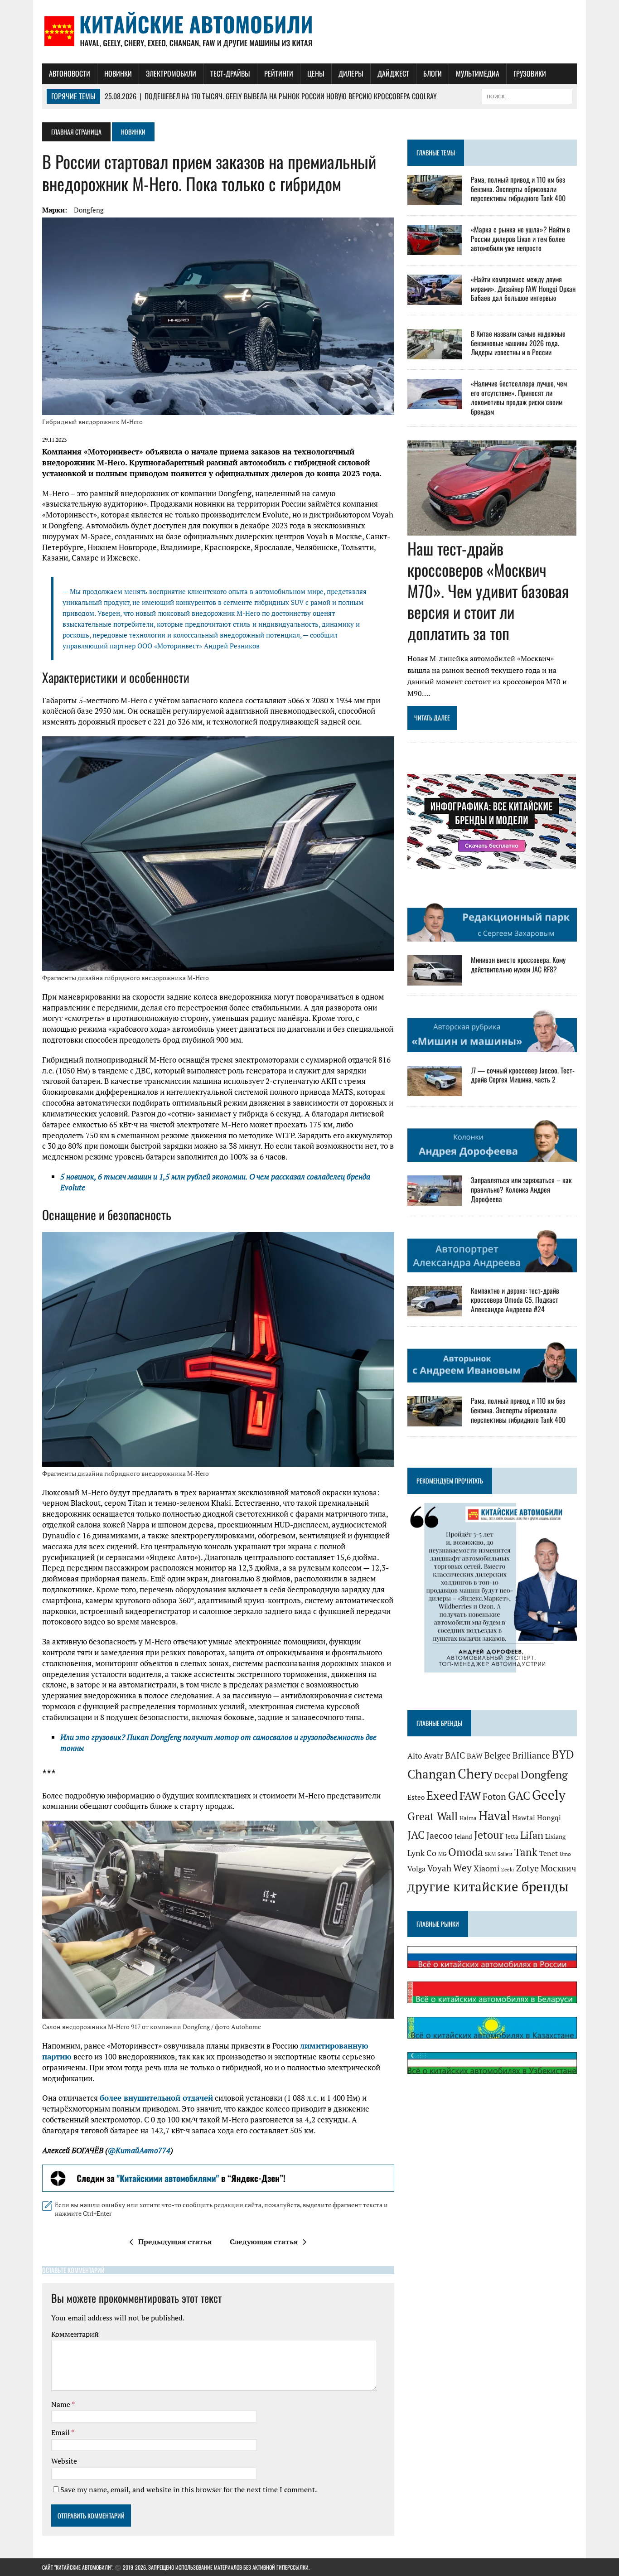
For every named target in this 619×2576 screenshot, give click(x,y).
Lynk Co (422, 1853)
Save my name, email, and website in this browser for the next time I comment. (189, 2489)
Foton (494, 1796)
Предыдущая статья (175, 2242)
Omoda (466, 1852)
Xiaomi (486, 1868)
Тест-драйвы (230, 73)
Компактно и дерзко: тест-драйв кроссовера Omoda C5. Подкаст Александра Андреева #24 (515, 1300)
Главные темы (436, 152)
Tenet (549, 1853)
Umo (565, 1854)
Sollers (505, 1854)
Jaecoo (440, 1835)
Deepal (507, 1776)
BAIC (455, 1755)
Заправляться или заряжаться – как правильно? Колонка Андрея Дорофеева (521, 1189)
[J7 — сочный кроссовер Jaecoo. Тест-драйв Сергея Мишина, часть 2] (435, 1090)
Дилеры (351, 73)
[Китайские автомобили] (309, 32)
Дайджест (393, 73)
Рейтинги (279, 73)
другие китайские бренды (488, 1886)
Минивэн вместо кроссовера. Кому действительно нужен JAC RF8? (518, 964)
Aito (415, 1756)
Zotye (527, 1868)
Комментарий (75, 2334)
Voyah (439, 1868)
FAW (470, 1796)
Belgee (498, 1755)
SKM (490, 1854)
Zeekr (508, 1870)
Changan (432, 1774)
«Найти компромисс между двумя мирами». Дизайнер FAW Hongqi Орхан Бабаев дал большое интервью (523, 289)
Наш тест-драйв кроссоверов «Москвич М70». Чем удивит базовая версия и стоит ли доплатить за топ (488, 590)
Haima (468, 1818)
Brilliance (531, 1755)
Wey (462, 1868)
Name (61, 2404)
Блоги (433, 73)
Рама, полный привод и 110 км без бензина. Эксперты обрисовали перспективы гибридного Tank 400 (518, 189)
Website (64, 2461)
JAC (416, 1835)
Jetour (489, 1835)
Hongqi (549, 1817)
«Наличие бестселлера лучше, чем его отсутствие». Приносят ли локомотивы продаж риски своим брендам (519, 397)
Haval (494, 1815)
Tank (526, 1852)
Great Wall (433, 1816)
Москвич (559, 1868)
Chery (475, 1774)
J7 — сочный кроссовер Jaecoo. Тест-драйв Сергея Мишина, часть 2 (523, 1075)
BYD (563, 1754)
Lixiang (555, 1836)
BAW (475, 1756)
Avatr (433, 1755)
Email (61, 2432)
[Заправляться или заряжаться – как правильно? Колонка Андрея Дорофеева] (435, 1200)
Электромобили (171, 73)
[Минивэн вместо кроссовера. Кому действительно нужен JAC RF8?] (435, 980)
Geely (549, 1795)
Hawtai (524, 1817)
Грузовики (530, 73)
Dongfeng (89, 210)
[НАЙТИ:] (527, 95)
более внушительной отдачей (156, 2098)
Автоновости (70, 73)
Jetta (512, 1836)
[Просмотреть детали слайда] (218, 2178)
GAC (519, 1795)
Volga (416, 1869)
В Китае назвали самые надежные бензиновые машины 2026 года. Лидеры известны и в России (518, 343)
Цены (316, 73)
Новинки (118, 73)
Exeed (442, 1795)
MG (442, 1854)
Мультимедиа (478, 73)
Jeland (463, 1836)
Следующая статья (264, 2242)
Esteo (416, 1797)
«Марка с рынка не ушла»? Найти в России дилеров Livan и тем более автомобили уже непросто (520, 239)
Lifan (532, 1835)
